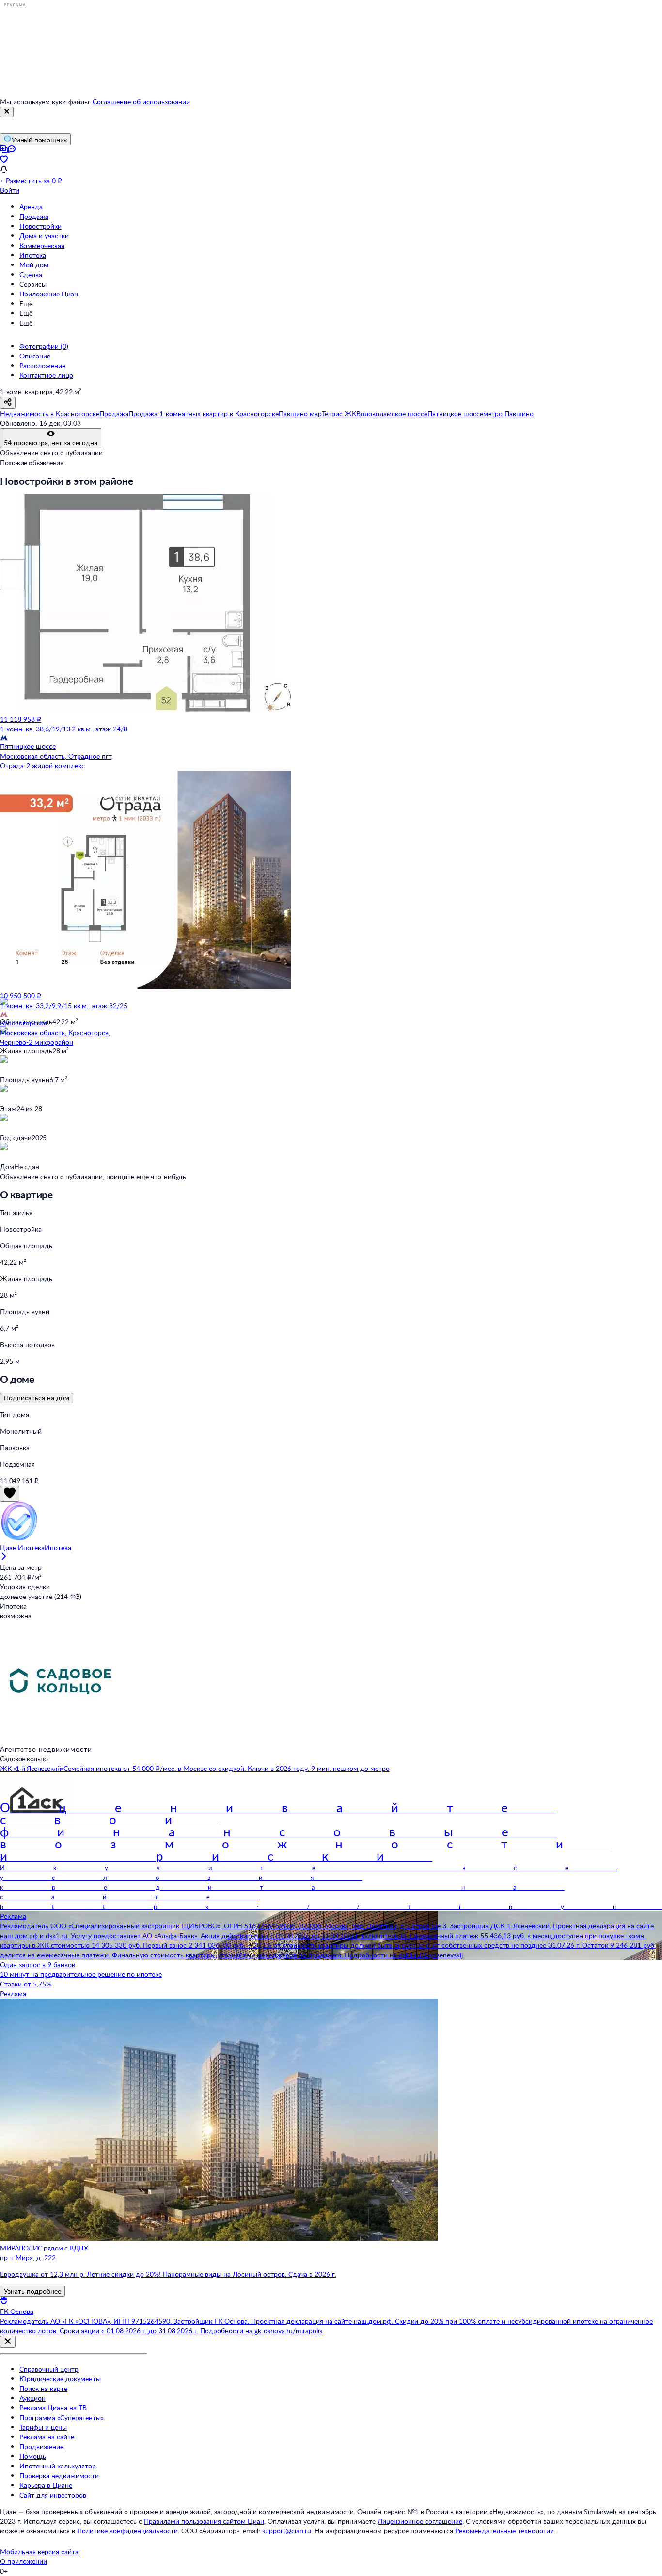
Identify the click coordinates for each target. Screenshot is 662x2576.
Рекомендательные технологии (504, 2531)
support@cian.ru (287, 2531)
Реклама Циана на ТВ (53, 2408)
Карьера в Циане (46, 2485)
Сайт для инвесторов (53, 2495)
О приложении (24, 2561)
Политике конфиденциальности (127, 2531)
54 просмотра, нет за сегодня (51, 442)
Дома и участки (44, 236)
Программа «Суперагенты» (62, 2417)
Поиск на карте (43, 2388)
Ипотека (33, 255)
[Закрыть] (7, 112)
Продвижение (41, 2446)
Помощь (33, 2456)
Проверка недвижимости (59, 2475)
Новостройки (40, 226)
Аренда (31, 207)
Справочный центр (49, 2369)
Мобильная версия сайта (39, 2552)
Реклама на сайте (47, 2437)
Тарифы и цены (43, 2427)
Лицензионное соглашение (420, 2521)
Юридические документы (60, 2379)
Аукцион (32, 2398)
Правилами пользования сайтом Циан (204, 2521)
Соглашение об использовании (141, 101)
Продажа (34, 216)
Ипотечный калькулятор (58, 2466)
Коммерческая (42, 245)
